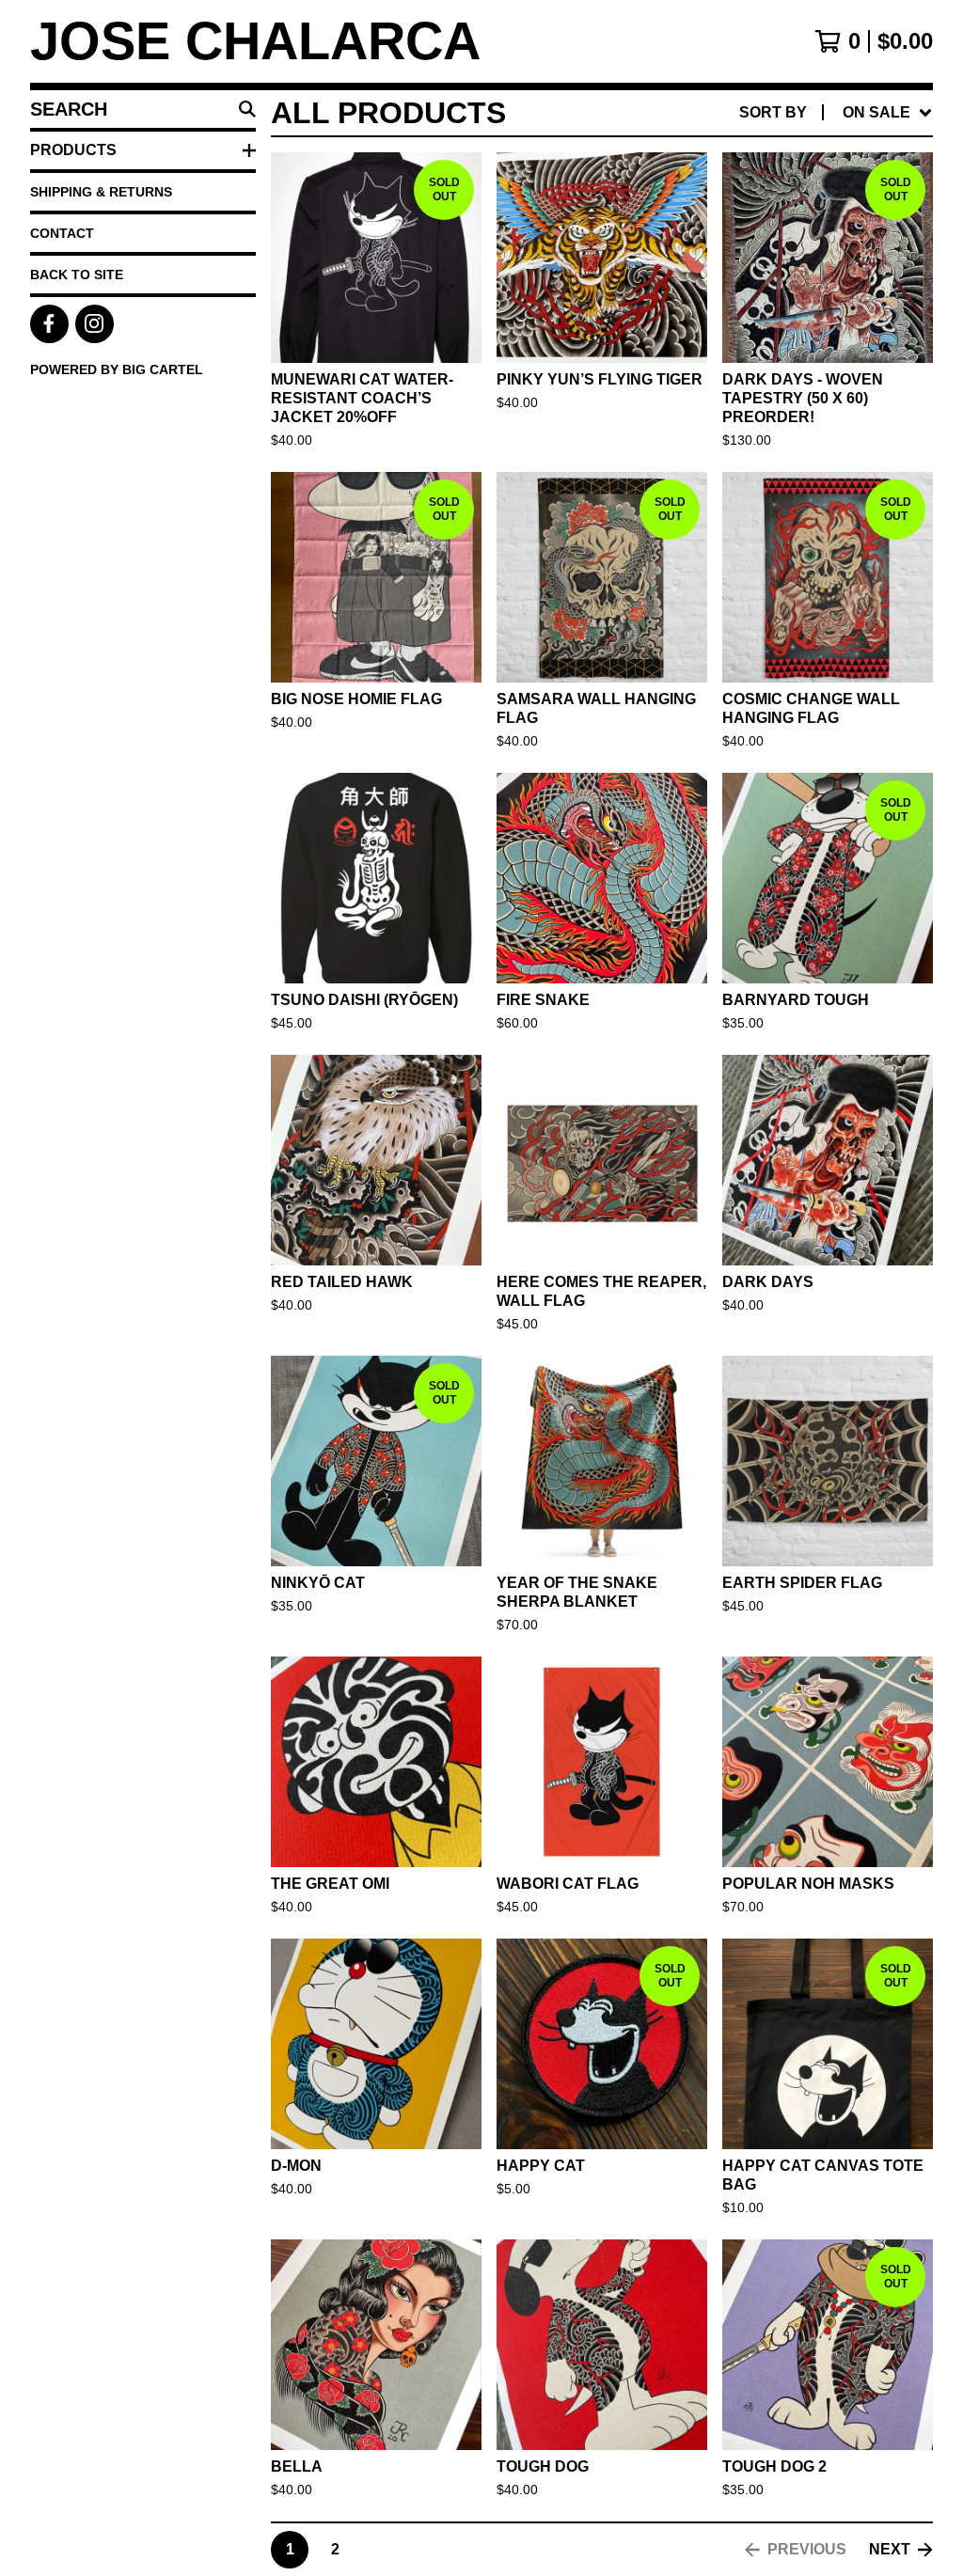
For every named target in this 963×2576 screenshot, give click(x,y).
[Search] (247, 109)
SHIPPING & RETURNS (101, 192)
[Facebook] (49, 324)
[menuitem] (836, 113)
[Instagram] (95, 324)
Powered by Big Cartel (117, 369)
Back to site (77, 275)
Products (73, 150)
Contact (62, 233)
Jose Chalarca (255, 41)
